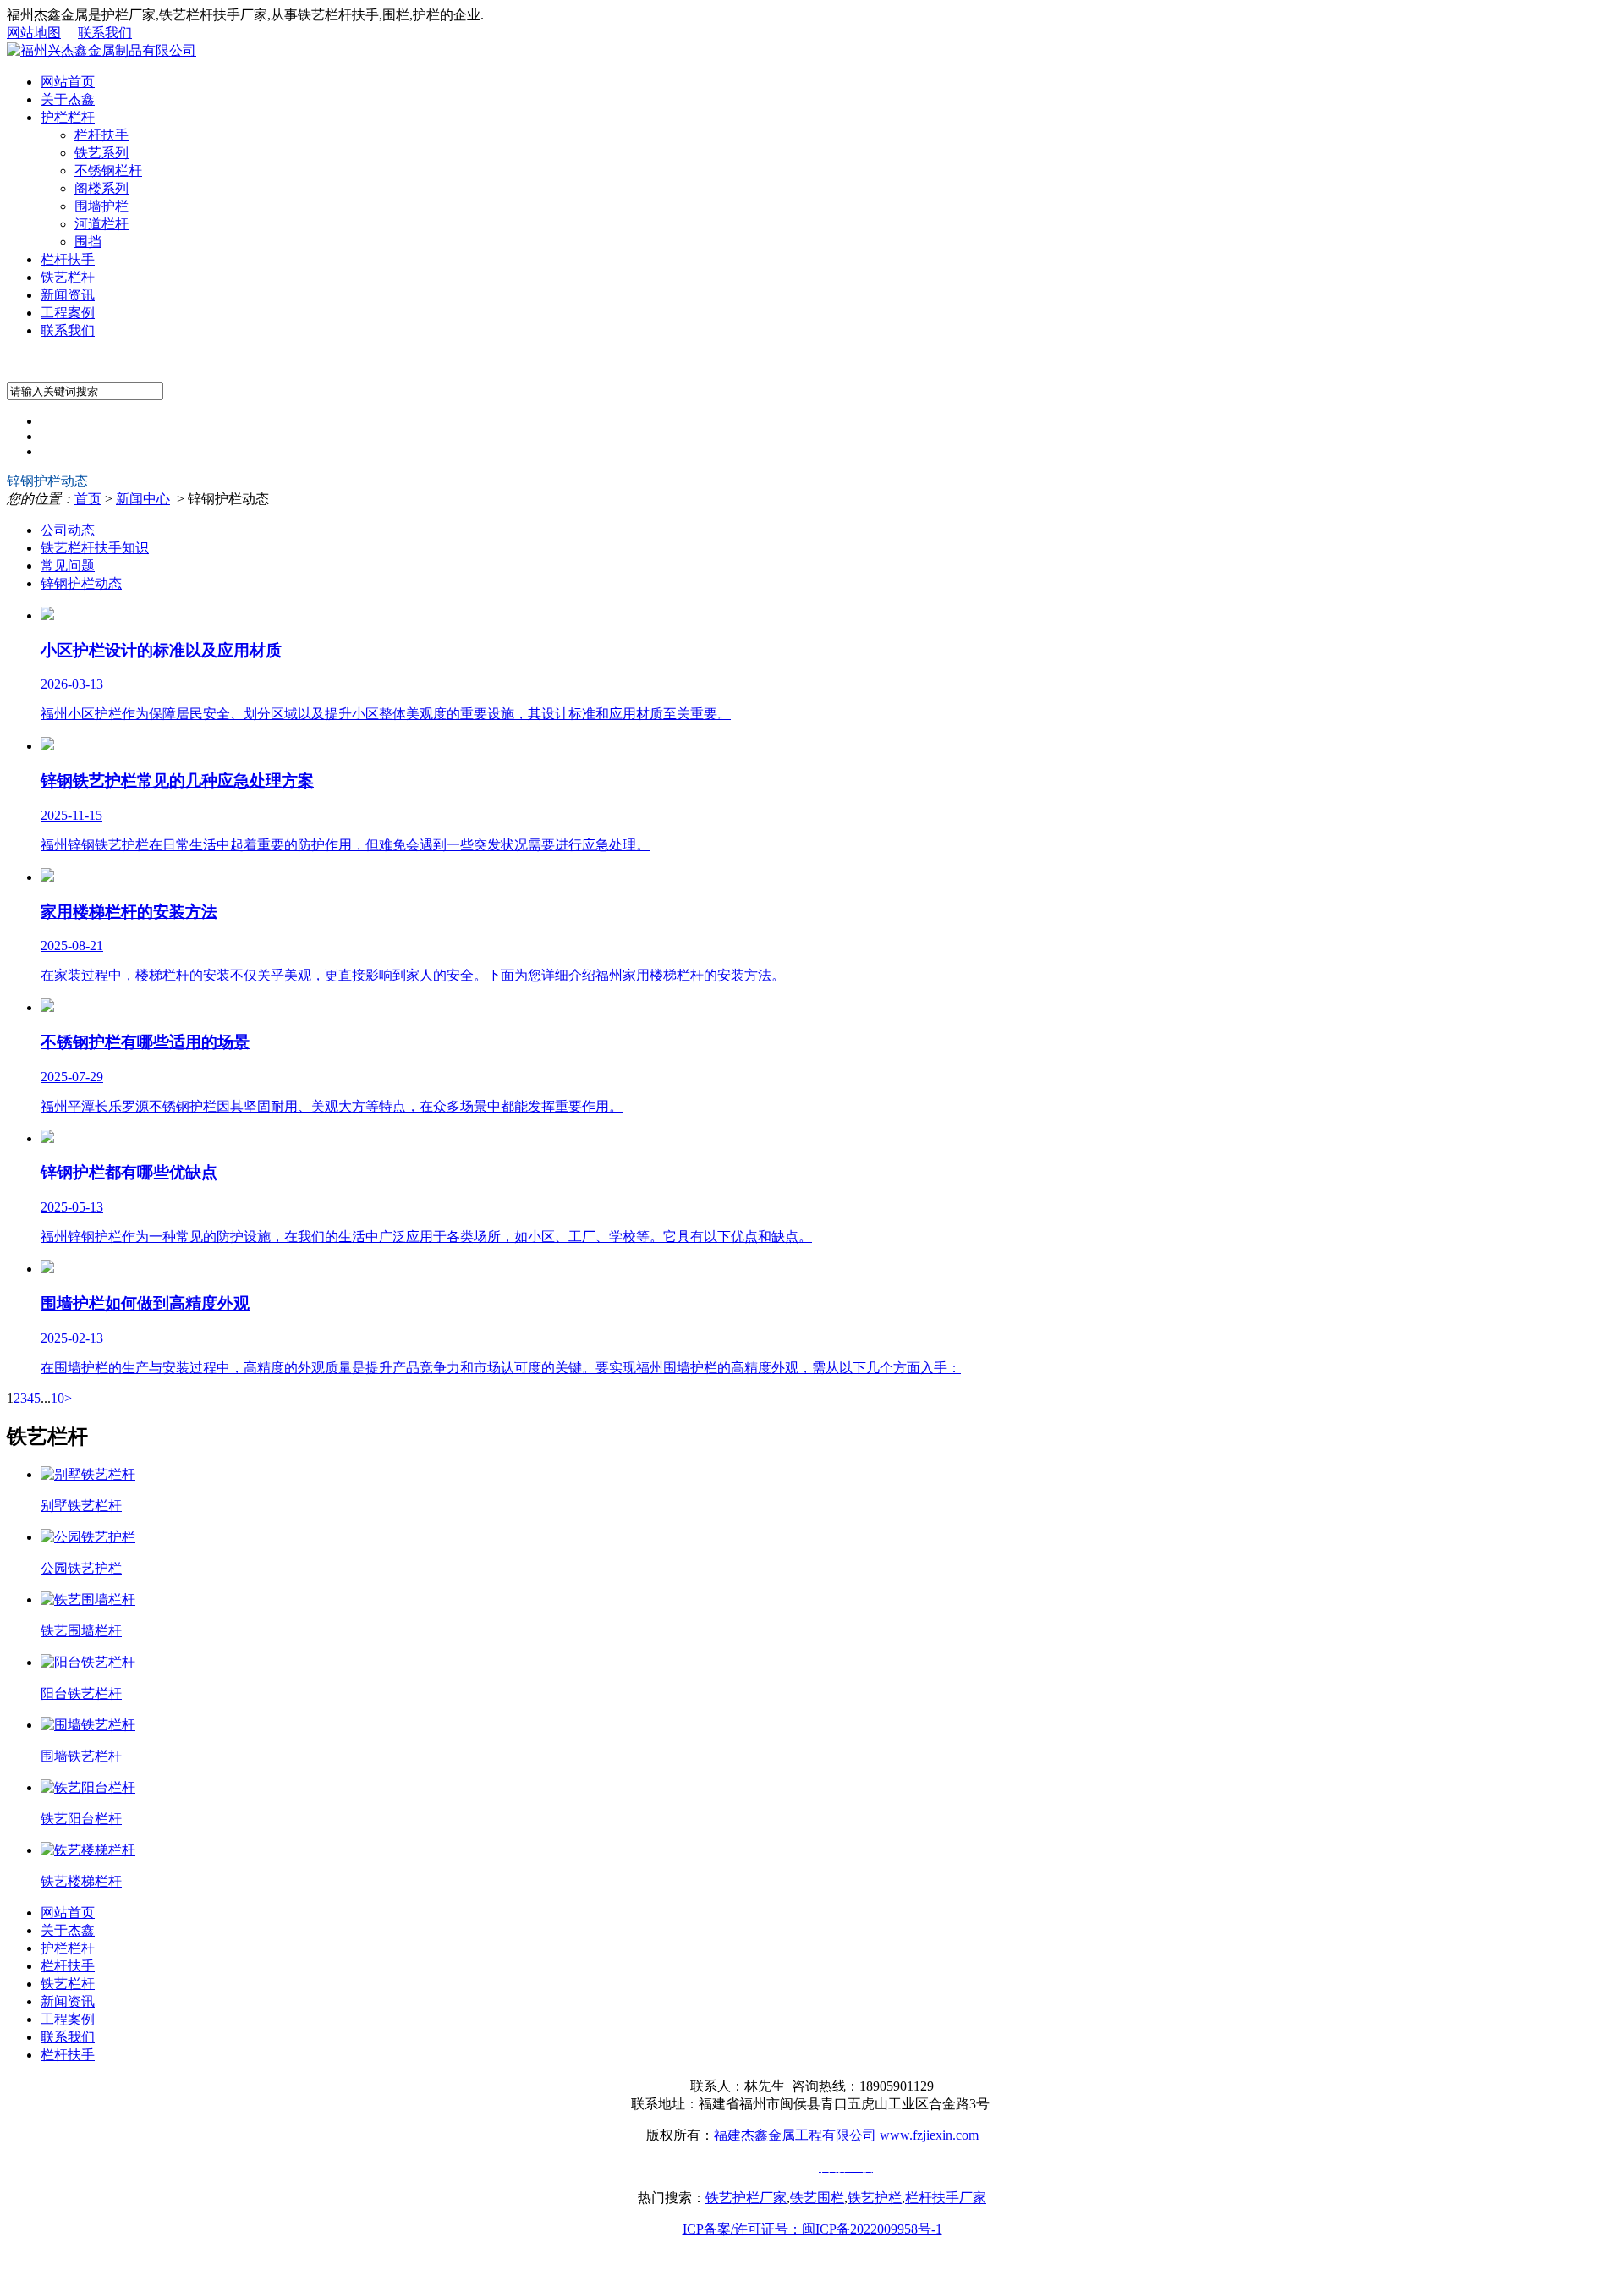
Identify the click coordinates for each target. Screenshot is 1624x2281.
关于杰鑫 (68, 99)
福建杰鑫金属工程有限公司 (795, 2135)
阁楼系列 (101, 188)
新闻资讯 (68, 295)
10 (58, 1398)
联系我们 (105, 33)
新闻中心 (143, 499)
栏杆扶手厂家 (946, 2198)
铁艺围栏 (817, 2198)
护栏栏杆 (68, 117)
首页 (88, 499)
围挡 (88, 242)
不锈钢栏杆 (108, 170)
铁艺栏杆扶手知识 (95, 548)
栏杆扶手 (101, 135)
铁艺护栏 (875, 2198)
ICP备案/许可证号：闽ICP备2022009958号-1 (812, 2229)
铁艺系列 (101, 153)
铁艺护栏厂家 (746, 2198)
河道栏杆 (101, 224)
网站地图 (34, 33)
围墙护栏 (101, 206)
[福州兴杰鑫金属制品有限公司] (101, 50)
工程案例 (68, 313)
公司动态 (68, 530)
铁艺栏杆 (68, 277)
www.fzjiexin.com (929, 2135)
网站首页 (68, 82)
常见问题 (68, 566)
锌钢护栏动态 (81, 583)
